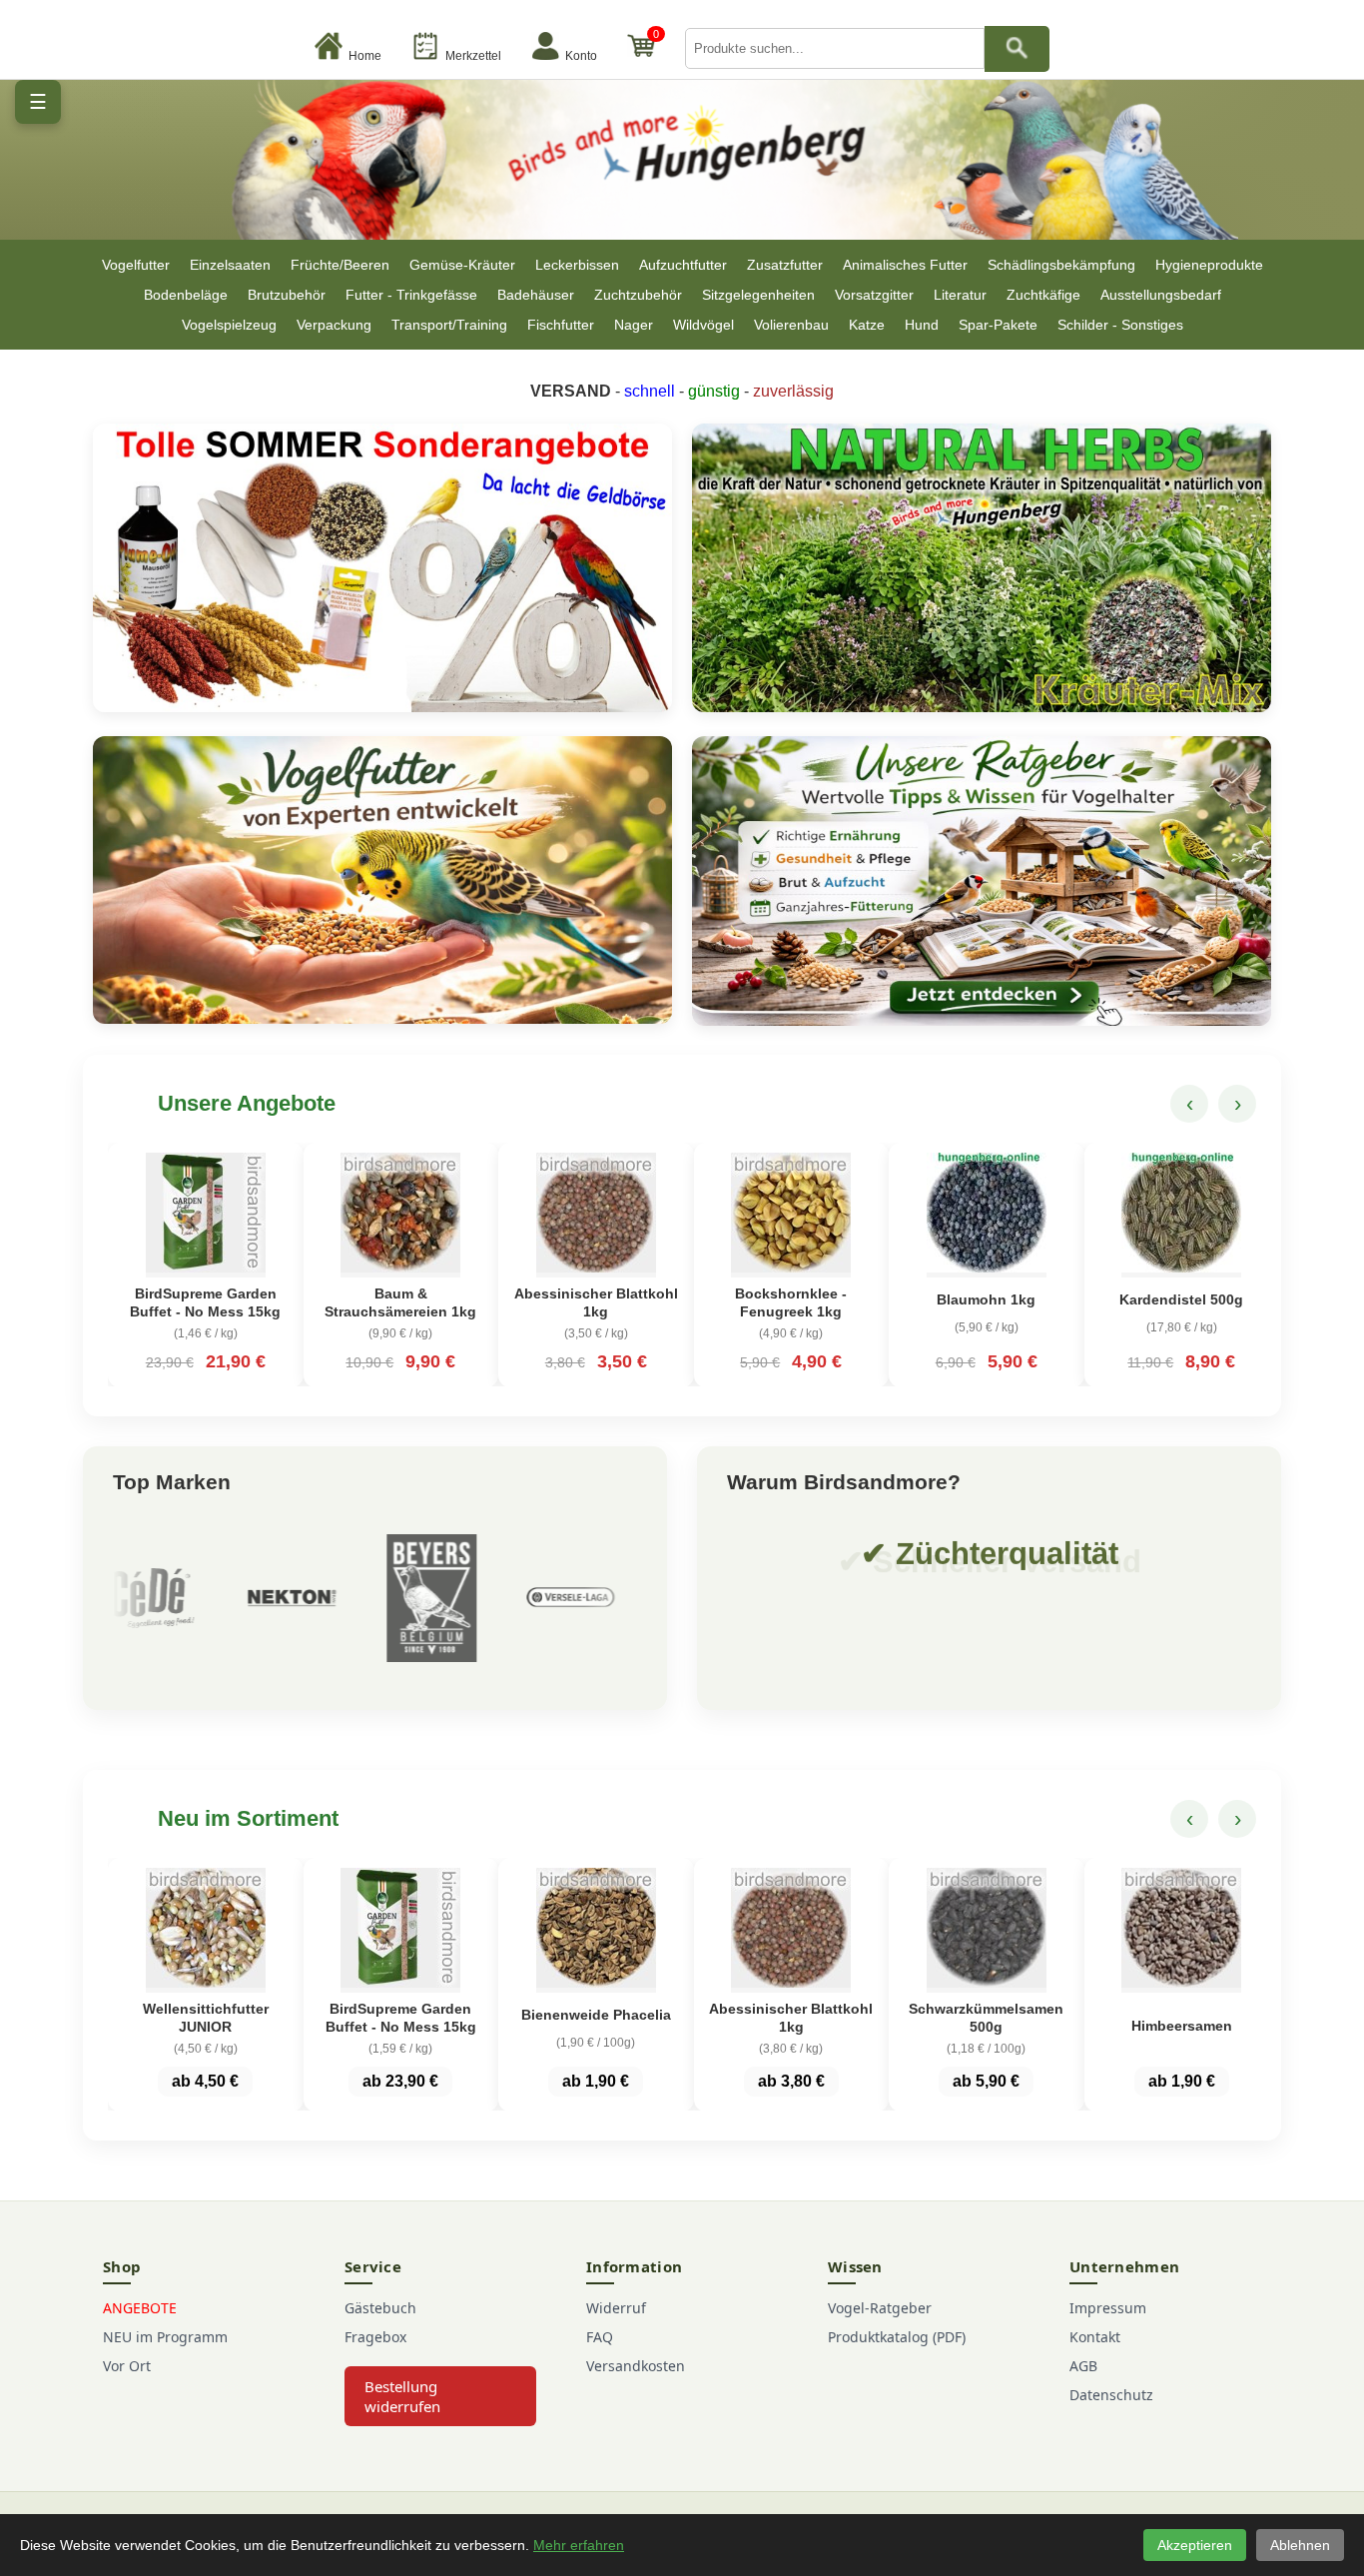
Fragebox (375, 2337)
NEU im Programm (165, 2337)
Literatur (960, 295)
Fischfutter (561, 325)
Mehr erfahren (579, 2545)
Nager (634, 325)
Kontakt (1095, 2337)
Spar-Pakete (998, 325)
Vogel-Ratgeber (880, 2308)
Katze (867, 325)
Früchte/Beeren (340, 265)
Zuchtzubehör (638, 295)
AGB (1083, 2366)
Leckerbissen (577, 265)
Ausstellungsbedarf (1161, 295)
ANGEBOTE (140, 2308)
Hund (922, 325)
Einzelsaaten (230, 265)
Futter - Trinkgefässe (411, 295)
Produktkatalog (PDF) (897, 2337)
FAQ (600, 2337)
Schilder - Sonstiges (1120, 325)
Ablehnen (1300, 2545)
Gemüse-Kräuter (462, 265)
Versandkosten (636, 2366)
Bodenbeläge (186, 295)
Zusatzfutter (785, 265)
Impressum (1108, 2308)
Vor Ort (127, 2366)
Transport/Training (449, 325)
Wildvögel (703, 325)
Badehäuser (536, 295)
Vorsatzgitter (874, 295)
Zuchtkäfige (1043, 295)
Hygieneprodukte (1209, 265)
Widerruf (616, 2308)
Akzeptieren (1195, 2545)
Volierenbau (791, 325)
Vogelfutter (136, 265)
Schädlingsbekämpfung (1061, 265)
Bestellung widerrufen (402, 2396)
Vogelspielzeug (229, 325)
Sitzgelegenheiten (758, 295)
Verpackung (334, 325)
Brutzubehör (287, 295)
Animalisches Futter (905, 265)
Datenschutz (1111, 2395)
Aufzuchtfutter (683, 265)
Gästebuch (380, 2308)
